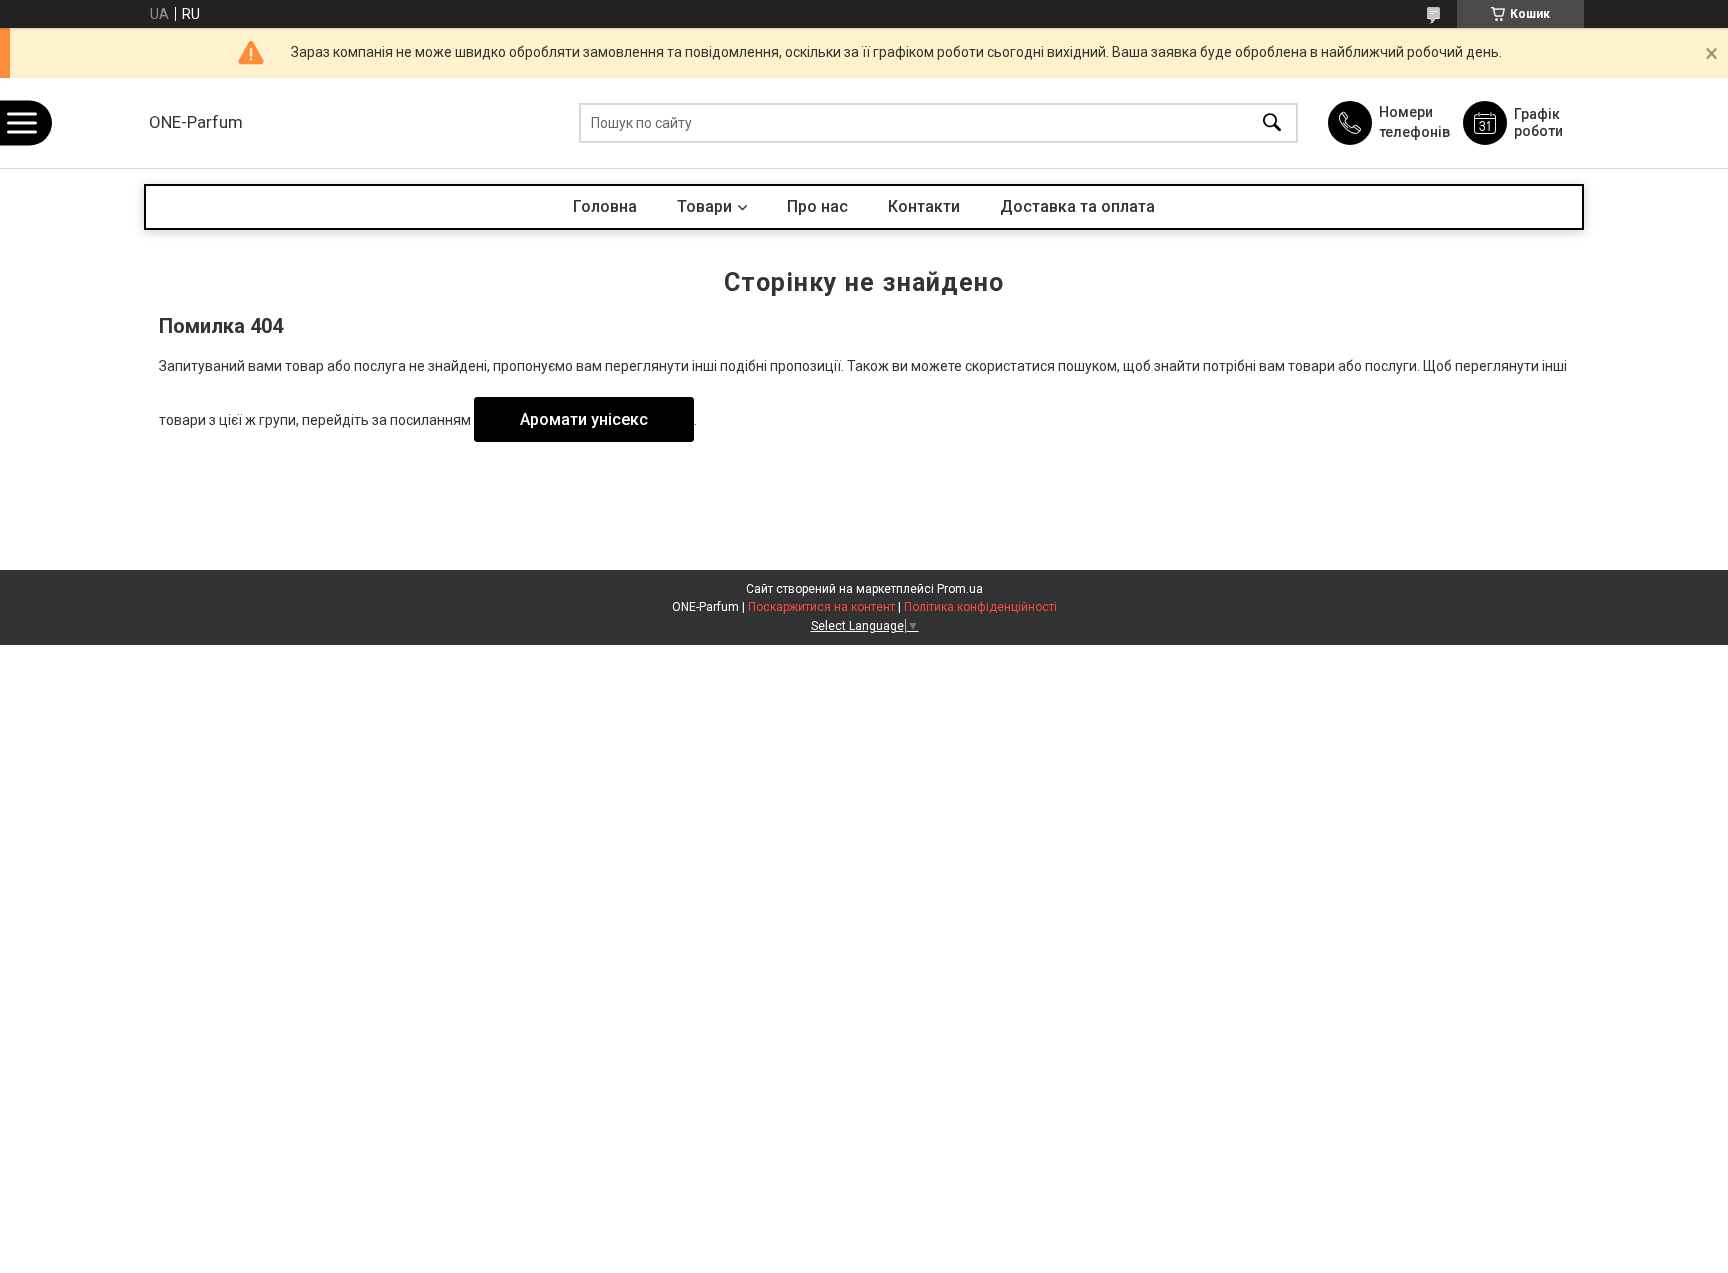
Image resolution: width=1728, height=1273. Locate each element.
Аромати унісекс (584, 419)
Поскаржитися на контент (821, 607)
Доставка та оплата (1077, 206)
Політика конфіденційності (980, 607)
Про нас (817, 206)
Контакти (924, 206)
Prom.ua (960, 589)
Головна (605, 206)
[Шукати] (1272, 123)
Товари (704, 206)
